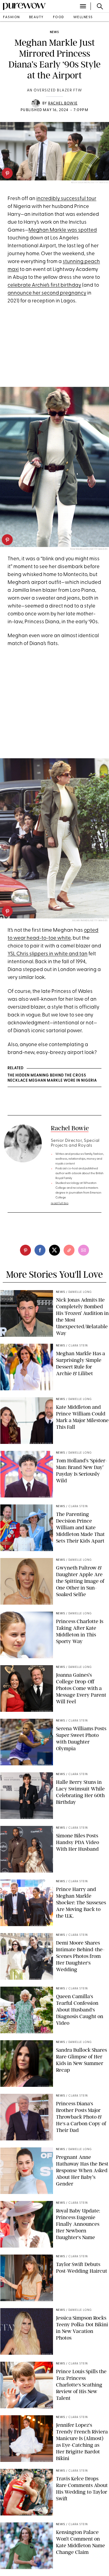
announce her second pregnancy (47, 293)
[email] (84, 1250)
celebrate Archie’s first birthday (44, 285)
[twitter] (54, 1250)
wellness (83, 17)
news (54, 32)
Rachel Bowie (63, 104)
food (59, 17)
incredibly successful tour (66, 199)
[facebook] (40, 1250)
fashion (12, 17)
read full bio (60, 1203)
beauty (36, 17)
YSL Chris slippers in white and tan (48, 954)
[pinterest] (7, 173)
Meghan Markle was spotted (63, 230)
